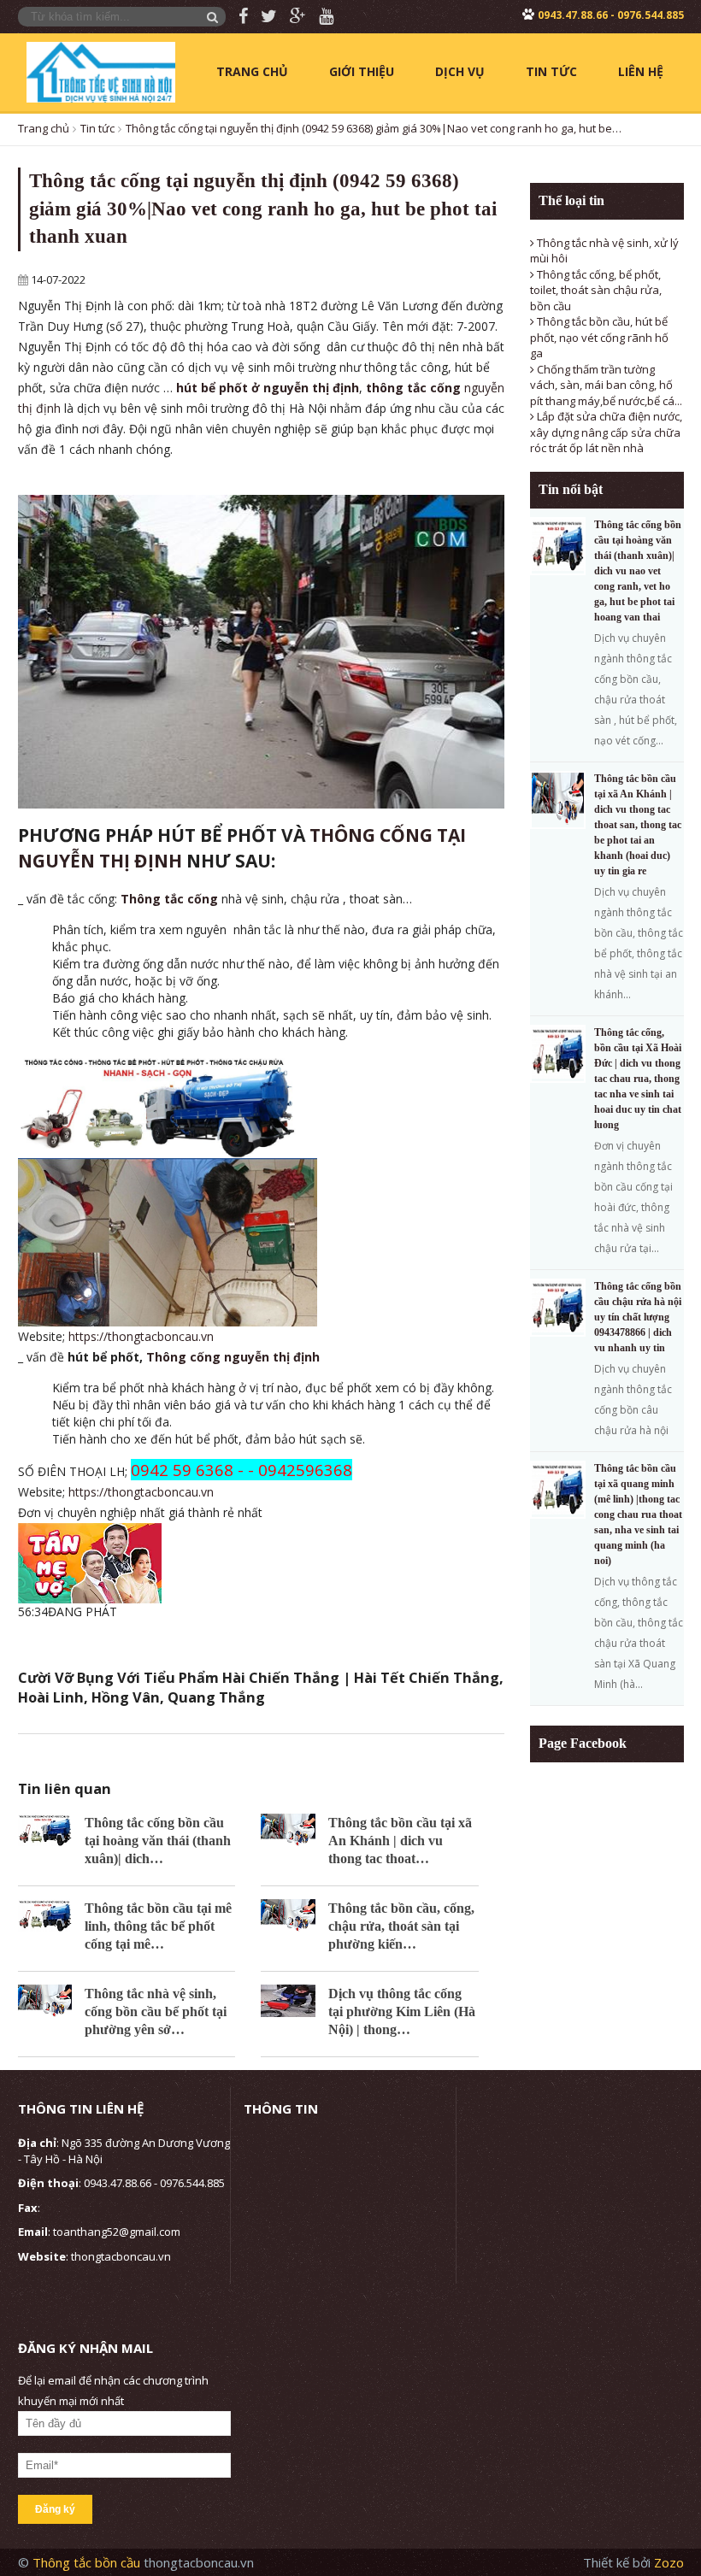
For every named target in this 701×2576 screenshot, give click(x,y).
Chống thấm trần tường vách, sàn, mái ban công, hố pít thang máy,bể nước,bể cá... (606, 385)
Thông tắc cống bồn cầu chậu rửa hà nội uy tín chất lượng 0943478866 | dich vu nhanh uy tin (638, 1317)
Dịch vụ (460, 71)
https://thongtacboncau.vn (141, 1336)
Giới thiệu (362, 71)
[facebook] (237, 17)
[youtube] (320, 17)
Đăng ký (55, 2509)
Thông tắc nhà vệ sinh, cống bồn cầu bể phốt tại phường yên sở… (156, 2011)
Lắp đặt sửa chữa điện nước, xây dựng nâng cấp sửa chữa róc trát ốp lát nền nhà (606, 432)
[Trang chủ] (101, 71)
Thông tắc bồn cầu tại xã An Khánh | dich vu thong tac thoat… (400, 1841)
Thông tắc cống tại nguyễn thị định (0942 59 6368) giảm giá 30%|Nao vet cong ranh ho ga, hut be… (374, 128)
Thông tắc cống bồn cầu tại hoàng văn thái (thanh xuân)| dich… (158, 1841)
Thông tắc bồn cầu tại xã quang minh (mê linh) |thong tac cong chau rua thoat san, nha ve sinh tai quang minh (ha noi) (638, 1514)
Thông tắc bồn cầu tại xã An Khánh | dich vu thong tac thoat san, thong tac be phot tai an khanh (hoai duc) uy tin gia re (638, 825)
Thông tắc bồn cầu (88, 2562)
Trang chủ (252, 71)
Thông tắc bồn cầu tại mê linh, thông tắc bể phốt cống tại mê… (158, 1926)
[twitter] (262, 17)
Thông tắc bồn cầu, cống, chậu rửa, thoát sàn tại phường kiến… (401, 1926)
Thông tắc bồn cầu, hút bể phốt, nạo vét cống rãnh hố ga (599, 337)
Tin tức (551, 71)
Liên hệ (641, 71)
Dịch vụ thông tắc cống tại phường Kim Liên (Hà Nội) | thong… (402, 2011)
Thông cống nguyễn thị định (233, 1357)
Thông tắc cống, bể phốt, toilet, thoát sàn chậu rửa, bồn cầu (596, 290)
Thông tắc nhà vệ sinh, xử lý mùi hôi (604, 251)
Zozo (669, 2562)
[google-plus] (292, 17)
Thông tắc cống (169, 899)
